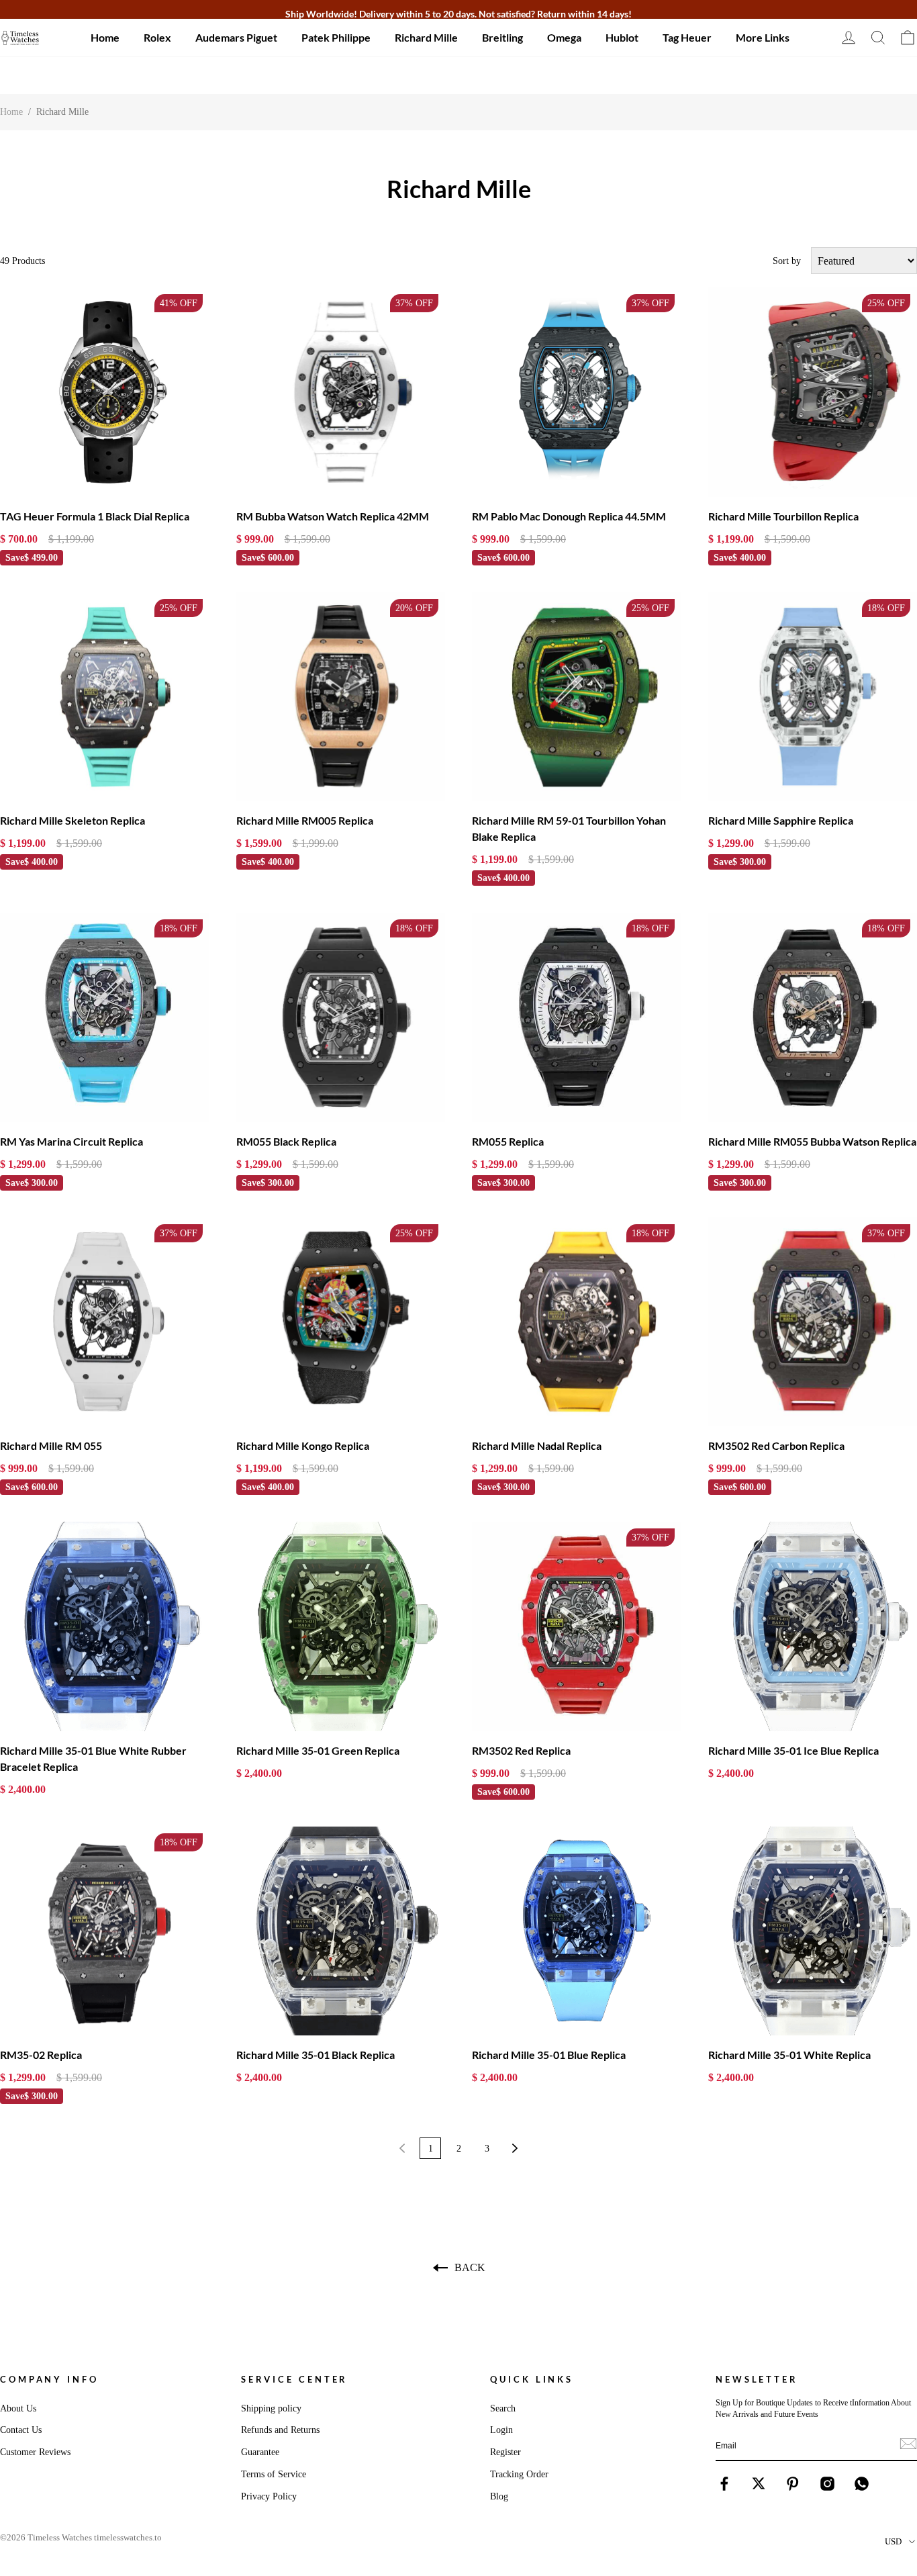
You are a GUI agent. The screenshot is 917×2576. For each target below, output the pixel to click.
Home (105, 37)
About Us (18, 2408)
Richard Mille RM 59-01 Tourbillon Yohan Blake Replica (569, 828)
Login (501, 2430)
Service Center (295, 2379)
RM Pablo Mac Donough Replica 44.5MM (569, 516)
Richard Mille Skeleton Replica (73, 820)
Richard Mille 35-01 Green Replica (318, 1750)
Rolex (157, 37)
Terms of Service (274, 2474)
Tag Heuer (687, 37)
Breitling (502, 37)
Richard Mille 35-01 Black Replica (316, 2055)
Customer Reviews (35, 2452)
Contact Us (21, 2430)
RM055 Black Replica (286, 1141)
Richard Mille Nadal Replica (537, 1445)
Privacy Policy (269, 2496)
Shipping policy (271, 2408)
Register (505, 2452)
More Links (763, 37)
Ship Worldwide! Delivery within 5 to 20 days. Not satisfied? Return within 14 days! (458, 14)
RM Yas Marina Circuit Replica (71, 1141)
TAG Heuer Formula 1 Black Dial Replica (95, 516)
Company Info (49, 2379)
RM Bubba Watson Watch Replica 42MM (333, 516)
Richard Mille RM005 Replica (305, 820)
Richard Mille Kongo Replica (303, 1445)
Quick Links (532, 2379)
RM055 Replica (508, 1141)
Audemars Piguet (236, 37)
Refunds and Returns (280, 2430)
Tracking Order (519, 2474)
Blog (499, 2496)
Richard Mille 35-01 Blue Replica (549, 2055)
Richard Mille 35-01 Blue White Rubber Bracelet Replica (93, 1758)
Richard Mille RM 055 (51, 1445)
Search (503, 2408)
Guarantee (260, 2452)
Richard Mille (426, 37)
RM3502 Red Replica (521, 1750)
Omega (564, 37)
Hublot (622, 37)
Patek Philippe (336, 37)
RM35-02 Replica (41, 2055)
